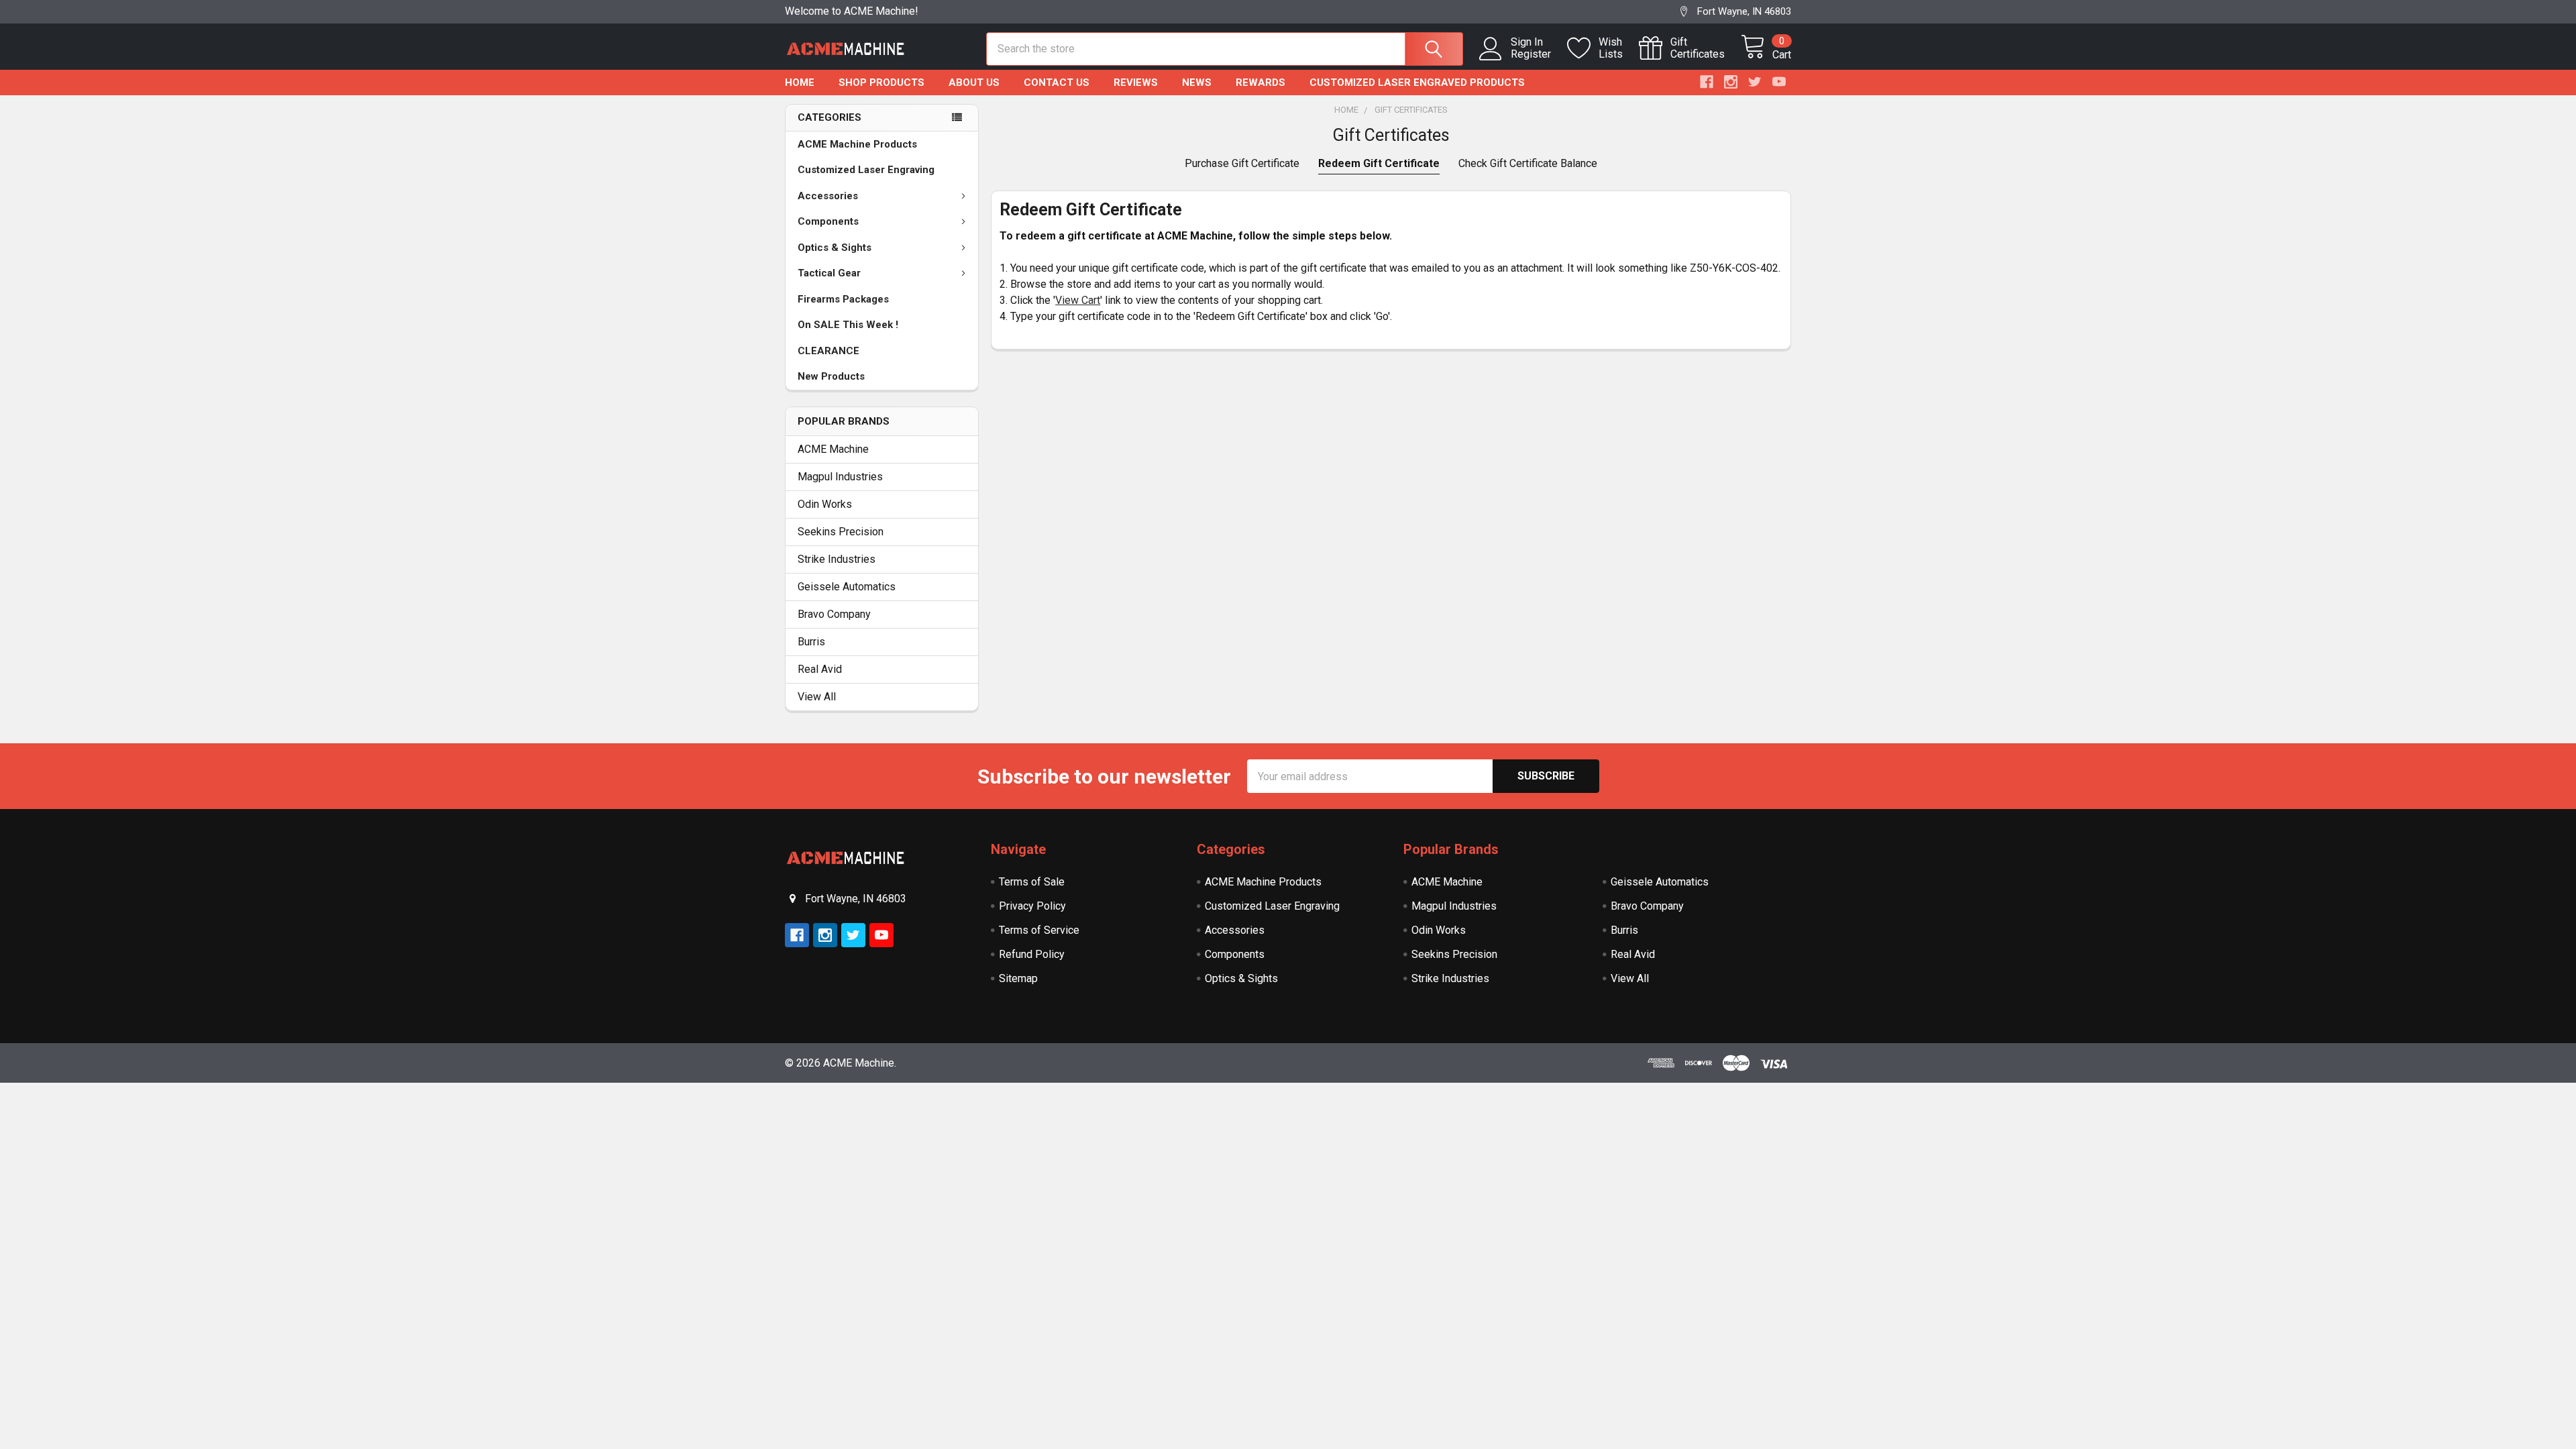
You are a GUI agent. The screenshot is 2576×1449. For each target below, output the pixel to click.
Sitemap (1018, 978)
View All (817, 697)
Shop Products (881, 83)
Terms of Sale (1032, 882)
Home (800, 83)
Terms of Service (1039, 930)
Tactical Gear (829, 273)
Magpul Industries (840, 477)
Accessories (828, 196)
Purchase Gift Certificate (1242, 163)
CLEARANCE (828, 351)
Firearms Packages (843, 299)
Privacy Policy (1032, 906)
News (1197, 83)
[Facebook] (1707, 82)
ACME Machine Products (857, 144)
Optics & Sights (835, 248)
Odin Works (825, 504)
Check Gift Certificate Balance (1528, 163)
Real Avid (820, 669)
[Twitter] (1755, 82)
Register (1531, 54)
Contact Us (1057, 83)
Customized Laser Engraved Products (1417, 83)
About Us (974, 83)
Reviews (1136, 83)
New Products (831, 376)
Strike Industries (837, 559)
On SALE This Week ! (848, 325)
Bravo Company (834, 614)
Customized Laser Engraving (866, 170)
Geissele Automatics (847, 587)
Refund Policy (1032, 954)
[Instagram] (1731, 82)
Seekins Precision (841, 532)
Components (828, 221)
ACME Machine (833, 449)
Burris (811, 642)
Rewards (1260, 83)
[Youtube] (1779, 82)
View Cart (1078, 300)
